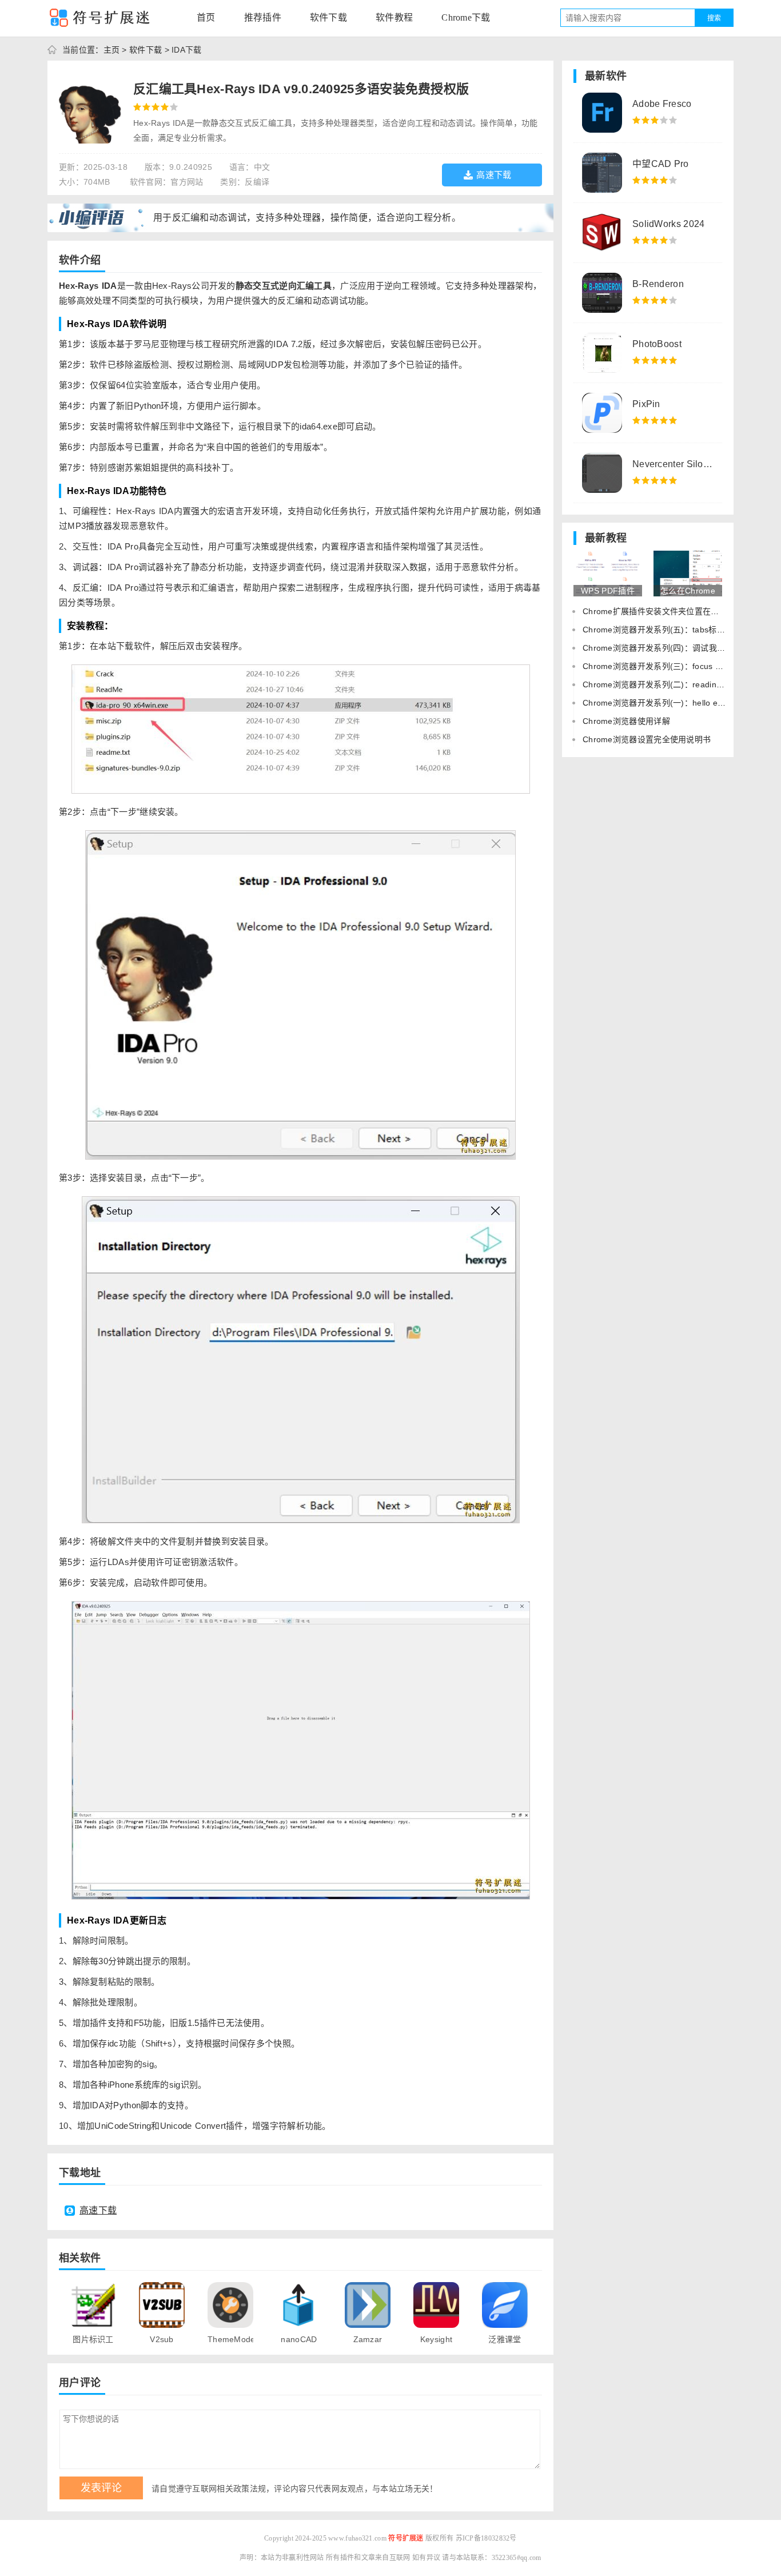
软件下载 (328, 17)
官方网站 (187, 182)
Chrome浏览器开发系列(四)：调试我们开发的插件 (674, 648)
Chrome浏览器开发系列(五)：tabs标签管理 (662, 630)
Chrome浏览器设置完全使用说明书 (647, 739)
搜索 (714, 18)
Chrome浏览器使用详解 (626, 721)
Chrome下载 (466, 17)
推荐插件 (263, 17)
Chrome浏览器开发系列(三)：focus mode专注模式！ (680, 666)
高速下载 (494, 175)
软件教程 (394, 17)
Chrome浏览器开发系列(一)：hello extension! (667, 703)
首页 (206, 17)
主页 (112, 50)
